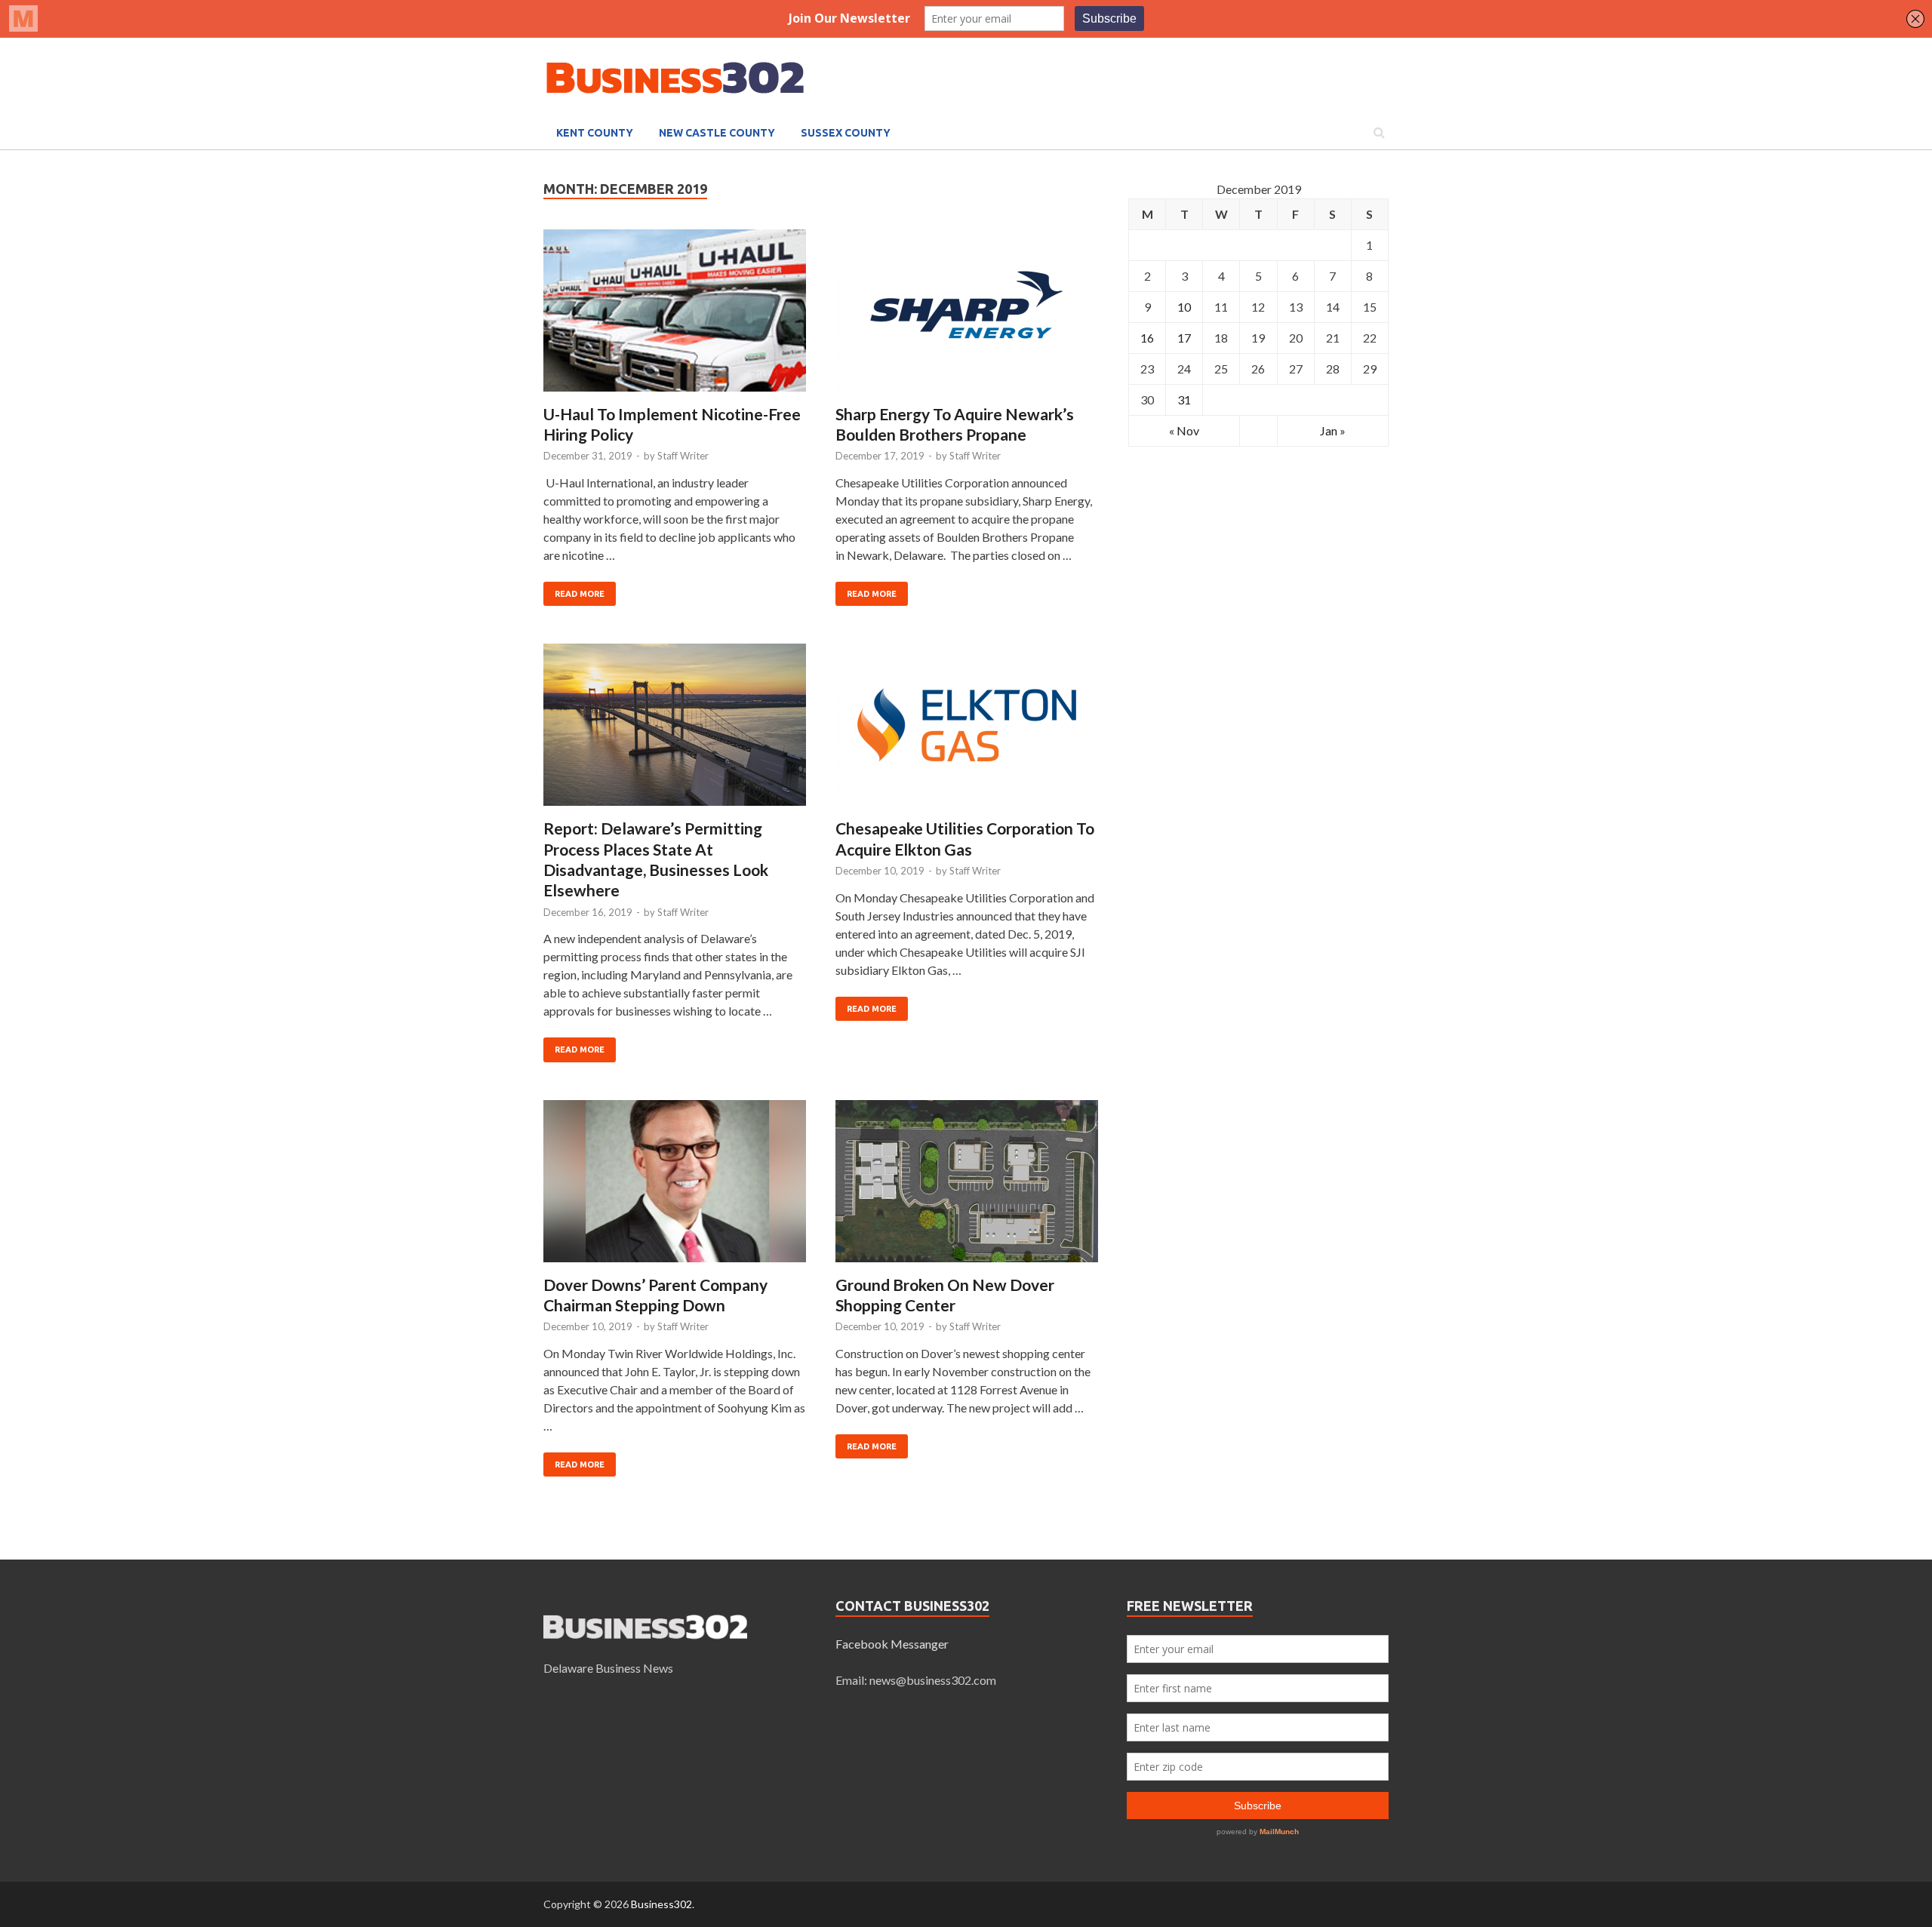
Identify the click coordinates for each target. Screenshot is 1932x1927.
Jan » (1333, 430)
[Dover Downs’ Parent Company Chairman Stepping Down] (675, 1187)
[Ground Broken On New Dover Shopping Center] (967, 1187)
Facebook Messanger (892, 1644)
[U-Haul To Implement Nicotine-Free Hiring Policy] (675, 317)
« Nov (1184, 430)
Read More (580, 594)
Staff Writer (683, 456)
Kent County (595, 133)
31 (1184, 400)
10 (1184, 307)
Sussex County (846, 133)
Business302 (661, 1904)
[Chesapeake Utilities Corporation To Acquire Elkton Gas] (967, 731)
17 (1184, 338)
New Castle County (717, 133)
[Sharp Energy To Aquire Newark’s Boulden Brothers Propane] (967, 317)
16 (1147, 338)
